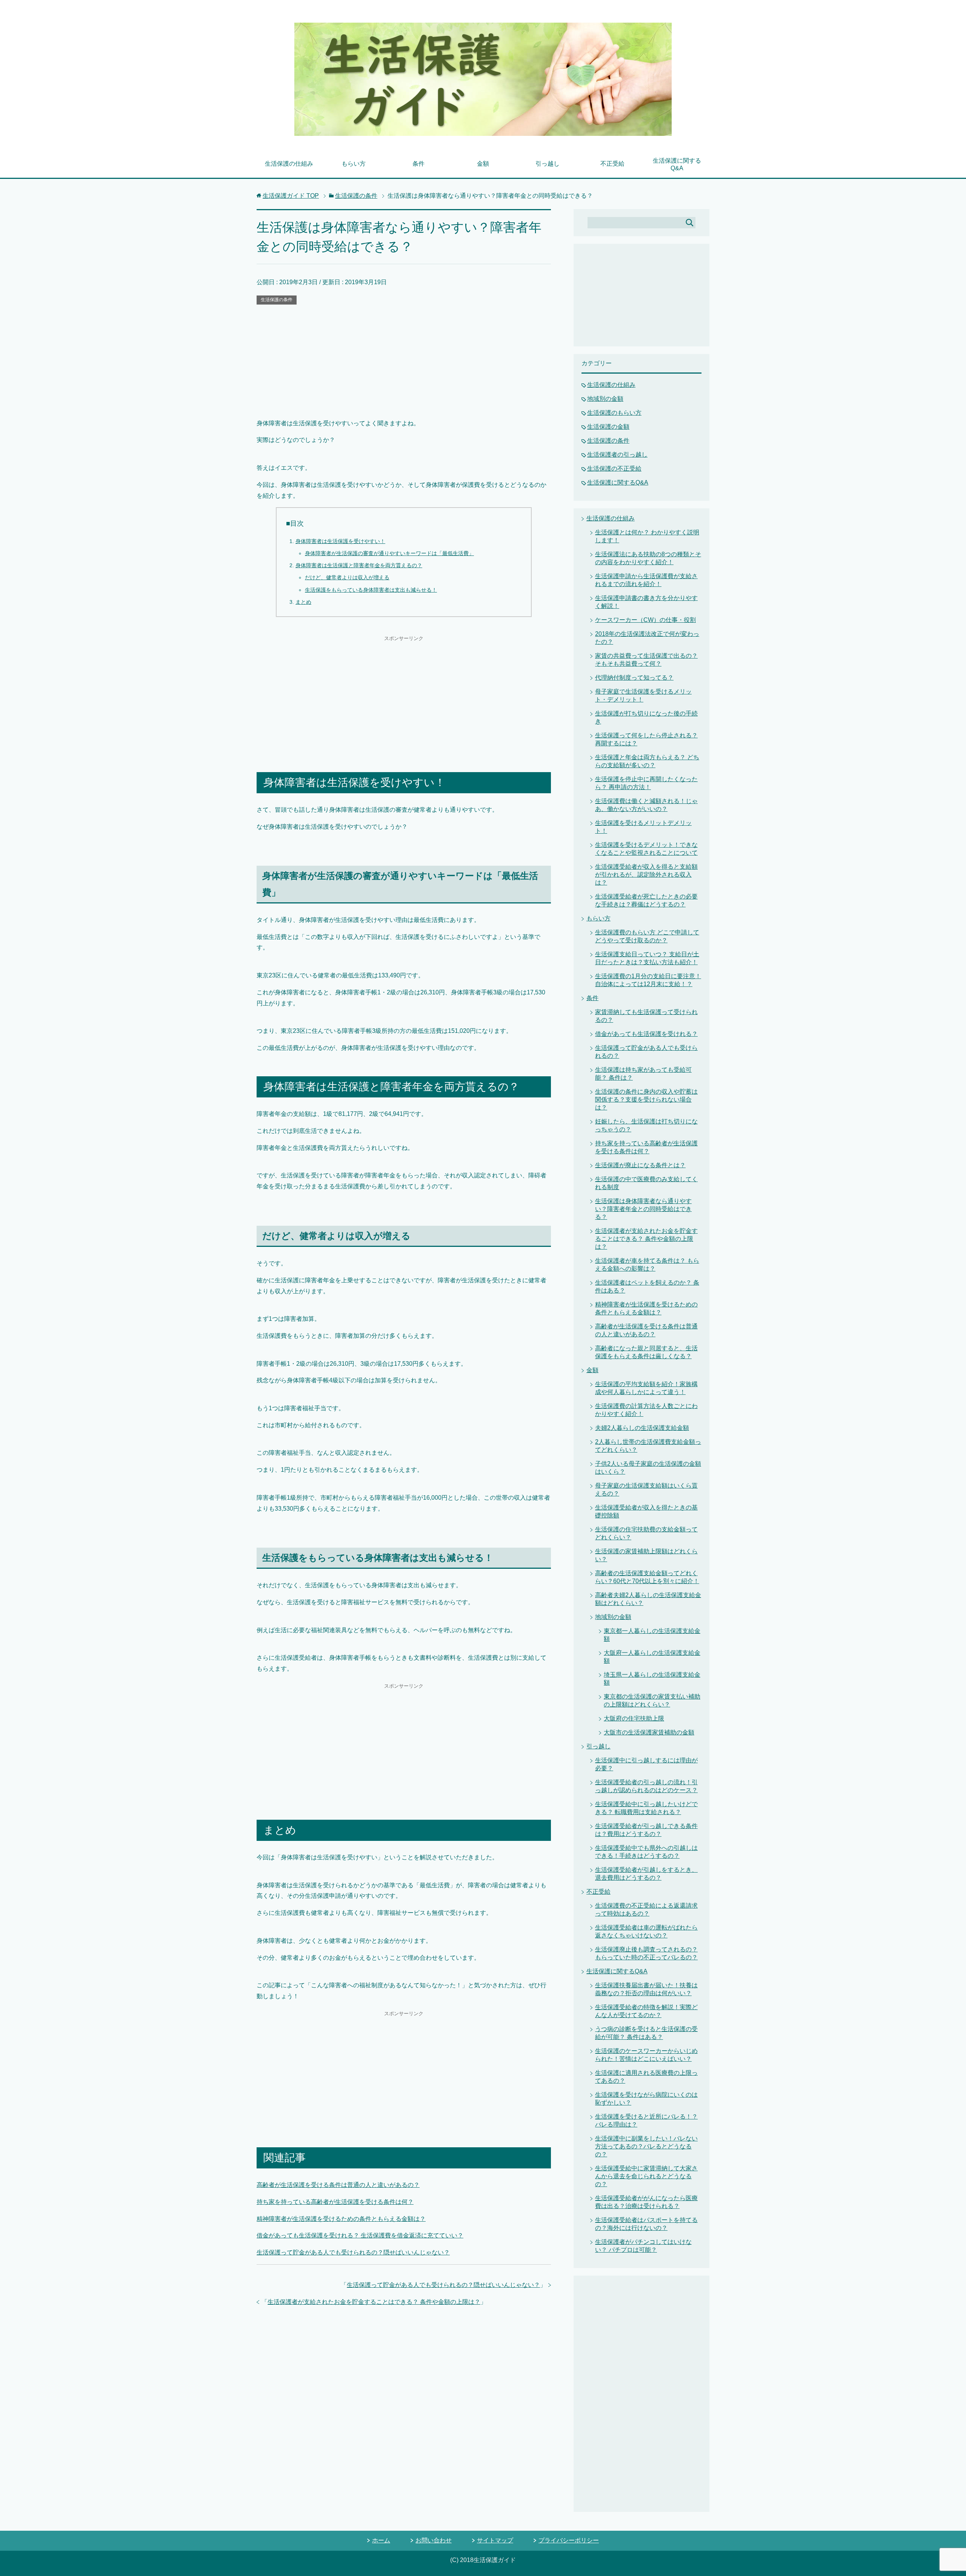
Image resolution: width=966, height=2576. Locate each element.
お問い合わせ (434, 2540)
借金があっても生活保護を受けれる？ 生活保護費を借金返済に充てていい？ (360, 2235)
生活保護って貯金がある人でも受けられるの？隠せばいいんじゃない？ (353, 2252)
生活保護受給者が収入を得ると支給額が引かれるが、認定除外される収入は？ (646, 875)
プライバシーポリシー (569, 2540)
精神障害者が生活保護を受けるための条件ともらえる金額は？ (341, 2219)
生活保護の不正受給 (614, 469)
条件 (418, 164)
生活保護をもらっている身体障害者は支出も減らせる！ (371, 590)
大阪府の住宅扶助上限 (634, 1718)
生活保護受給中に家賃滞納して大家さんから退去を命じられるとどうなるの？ (646, 2176)
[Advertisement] (404, 362)
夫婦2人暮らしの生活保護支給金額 (642, 1428)
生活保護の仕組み (289, 164)
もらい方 (354, 164)
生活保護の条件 (277, 300)
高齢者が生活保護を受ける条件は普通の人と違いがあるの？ (338, 2185)
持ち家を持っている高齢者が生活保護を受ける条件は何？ (335, 2202)
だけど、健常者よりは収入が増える (347, 577)
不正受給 (612, 164)
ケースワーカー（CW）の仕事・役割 (645, 620)
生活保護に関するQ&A (677, 164)
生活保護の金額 (608, 427)
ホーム (381, 2540)
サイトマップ (495, 2540)
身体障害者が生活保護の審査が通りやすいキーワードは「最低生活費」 (389, 553)
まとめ (303, 602)
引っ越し (548, 164)
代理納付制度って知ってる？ (634, 678)
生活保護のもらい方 (614, 413)
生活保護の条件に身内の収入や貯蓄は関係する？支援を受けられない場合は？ (646, 1099)
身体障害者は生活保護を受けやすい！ (340, 541)
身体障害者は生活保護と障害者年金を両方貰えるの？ (359, 565)
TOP (291, 196)
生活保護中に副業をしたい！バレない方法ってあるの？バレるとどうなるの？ (646, 2146)
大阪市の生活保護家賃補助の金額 (649, 1732)
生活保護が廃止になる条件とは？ (640, 1165)
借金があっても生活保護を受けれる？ (646, 1034)
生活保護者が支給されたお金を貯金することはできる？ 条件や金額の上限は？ (374, 2302)
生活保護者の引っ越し (617, 455)
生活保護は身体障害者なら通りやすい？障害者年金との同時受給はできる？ (643, 1209)
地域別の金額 (605, 399)
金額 (483, 164)
